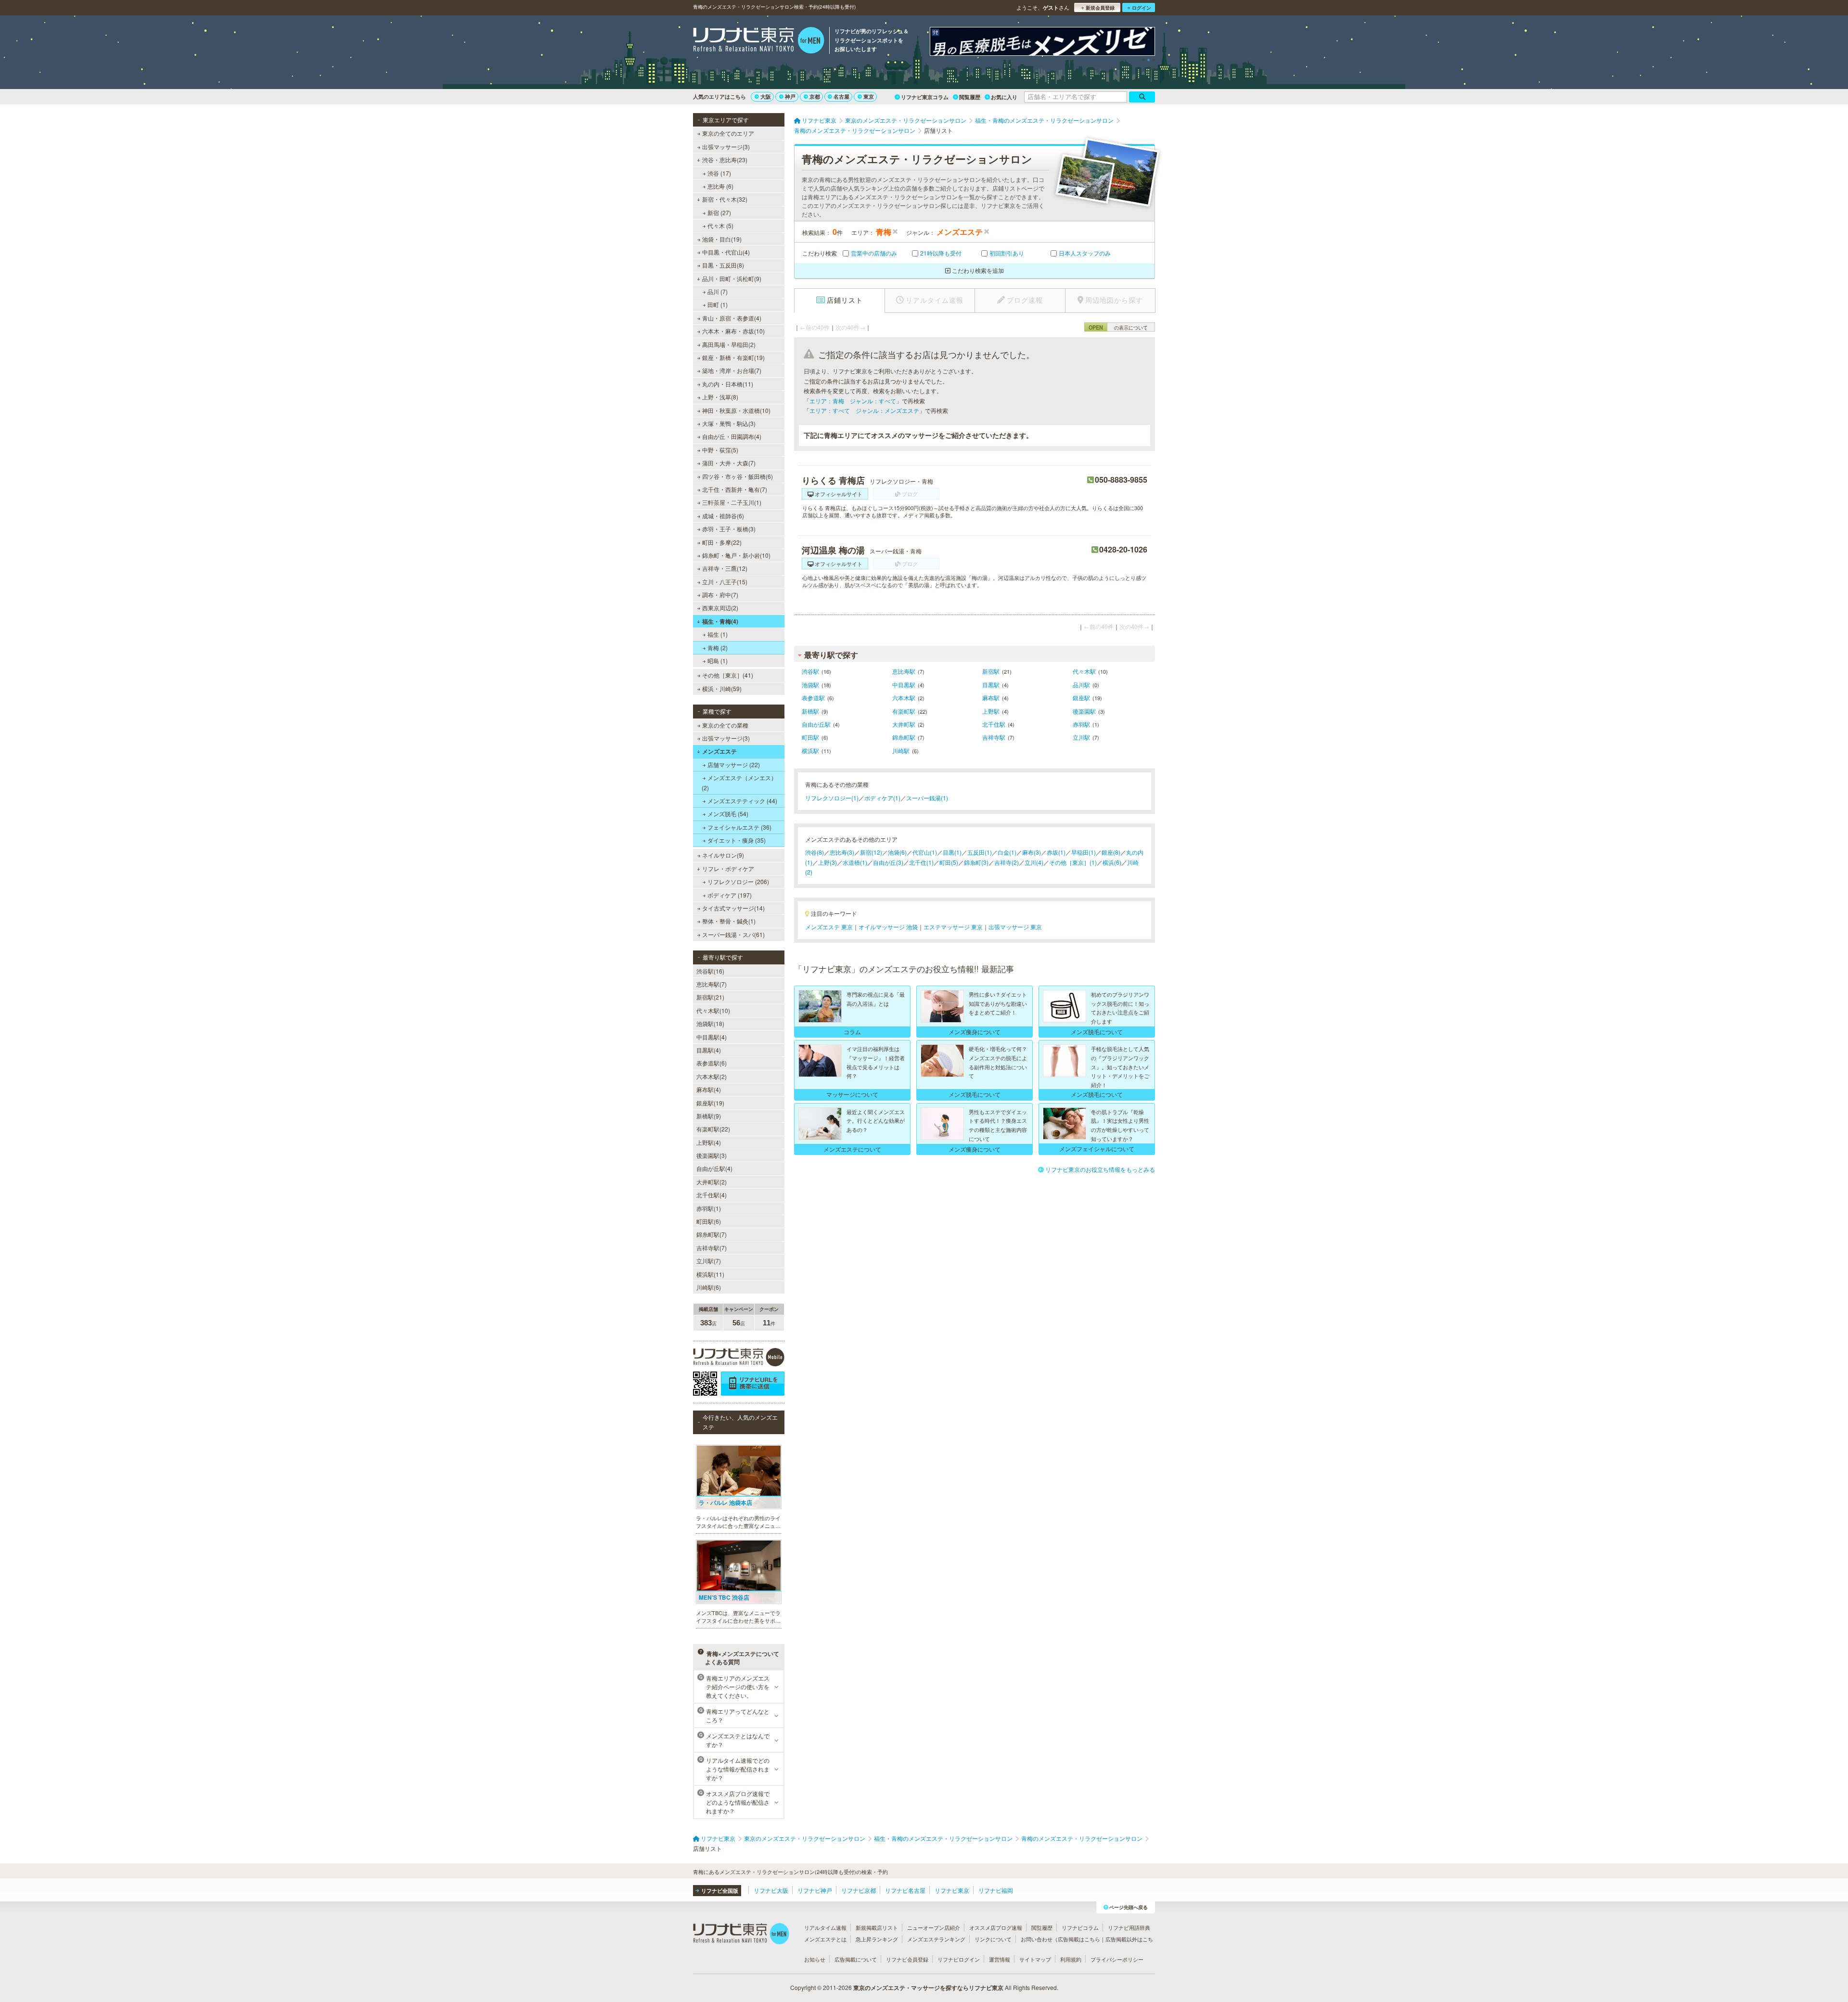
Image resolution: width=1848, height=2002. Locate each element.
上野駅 (991, 711)
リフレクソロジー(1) (832, 798)
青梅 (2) (718, 648)
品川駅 (1081, 685)
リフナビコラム (1080, 1927)
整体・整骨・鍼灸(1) (729, 921)
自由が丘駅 (816, 724)
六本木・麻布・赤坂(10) (733, 331)
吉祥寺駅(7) (712, 1248)
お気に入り (1004, 97)
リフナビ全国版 (720, 1891)
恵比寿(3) (842, 852)
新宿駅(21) (710, 997)
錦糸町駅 (904, 737)
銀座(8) (1111, 852)
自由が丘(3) (888, 862)
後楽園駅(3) (712, 1155)
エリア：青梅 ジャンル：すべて (853, 401)
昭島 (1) (718, 661)
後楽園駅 (1084, 711)
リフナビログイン (959, 1959)
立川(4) (1034, 862)
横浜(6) (1112, 862)
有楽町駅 (904, 711)
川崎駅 (901, 751)
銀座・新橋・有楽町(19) (733, 357)
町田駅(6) (709, 1221)
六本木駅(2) (712, 1076)
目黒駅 (991, 685)
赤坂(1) (1056, 852)
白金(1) (1007, 852)
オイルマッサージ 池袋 (888, 927)
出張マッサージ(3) (726, 147)
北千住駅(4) (712, 1195)
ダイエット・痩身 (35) (737, 840)
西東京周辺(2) (720, 608)
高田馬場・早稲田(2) (729, 344)
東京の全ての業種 (725, 725)
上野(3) (828, 862)
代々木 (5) (720, 225)
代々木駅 (1084, 671)
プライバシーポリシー (1117, 1959)
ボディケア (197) (730, 895)
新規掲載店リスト (877, 1927)
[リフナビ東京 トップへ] (759, 41)
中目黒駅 (904, 685)
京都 (815, 96)
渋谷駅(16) (710, 971)
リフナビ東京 (952, 1890)
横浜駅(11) (710, 1274)
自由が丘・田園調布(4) (732, 436)
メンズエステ (719, 751)
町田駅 (810, 737)
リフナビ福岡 (996, 1890)
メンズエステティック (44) (742, 801)
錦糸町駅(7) (712, 1234)
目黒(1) (952, 852)
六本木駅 (904, 698)
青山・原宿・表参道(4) (732, 318)
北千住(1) (921, 862)
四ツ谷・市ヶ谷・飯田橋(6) (738, 476)
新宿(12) (871, 852)
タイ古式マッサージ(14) (733, 908)
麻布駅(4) (709, 1089)
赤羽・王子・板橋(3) (729, 529)
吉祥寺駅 (994, 737)
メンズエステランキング (936, 1939)
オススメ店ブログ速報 (996, 1927)
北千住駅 (994, 724)
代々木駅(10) (713, 1010)
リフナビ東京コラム (925, 97)
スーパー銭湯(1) (927, 798)
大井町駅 (904, 724)
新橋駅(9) (709, 1116)
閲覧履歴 (970, 97)
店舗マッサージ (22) (734, 764)
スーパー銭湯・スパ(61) (733, 934)
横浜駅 (810, 751)
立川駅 (1081, 737)
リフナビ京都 (859, 1890)
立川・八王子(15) (725, 582)
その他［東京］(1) (1073, 862)
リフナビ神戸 (815, 1890)
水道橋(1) (855, 862)
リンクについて (993, 1939)
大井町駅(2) (712, 1182)
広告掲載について (856, 1959)
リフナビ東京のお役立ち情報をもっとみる (1100, 1169)
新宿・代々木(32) (725, 199)
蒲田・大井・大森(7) (729, 463)
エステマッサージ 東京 (953, 927)
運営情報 (1000, 1959)
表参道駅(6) (712, 1063)
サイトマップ (1035, 1959)
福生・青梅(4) (720, 621)
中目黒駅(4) (712, 1037)
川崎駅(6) (709, 1287)
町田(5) (949, 862)
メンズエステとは (825, 1939)
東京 (869, 96)
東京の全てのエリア (728, 133)
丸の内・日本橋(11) (728, 384)
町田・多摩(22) (722, 542)
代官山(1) (925, 852)
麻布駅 (991, 698)
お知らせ (815, 1959)
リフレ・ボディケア (728, 868)
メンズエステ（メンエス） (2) (739, 782)
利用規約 (1071, 1959)
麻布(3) (1032, 852)
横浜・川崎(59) (722, 688)
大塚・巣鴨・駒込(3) (729, 423)
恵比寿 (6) (720, 186)
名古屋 (841, 96)
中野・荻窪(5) (720, 450)
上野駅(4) (709, 1142)
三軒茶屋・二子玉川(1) (732, 502)
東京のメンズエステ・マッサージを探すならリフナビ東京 (928, 1988)
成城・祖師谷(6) (723, 516)
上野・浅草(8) (720, 397)
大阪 (766, 96)
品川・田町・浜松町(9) (732, 278)
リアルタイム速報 (825, 1927)
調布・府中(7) (720, 595)
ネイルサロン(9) (723, 855)
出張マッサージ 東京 (1015, 927)
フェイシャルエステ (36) (739, 827)
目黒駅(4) (709, 1050)
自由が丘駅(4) (714, 1168)
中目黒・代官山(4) (726, 252)
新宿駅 (991, 671)
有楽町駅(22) (713, 1129)
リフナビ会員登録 (907, 1959)
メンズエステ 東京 (829, 927)
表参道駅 (813, 698)
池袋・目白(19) (722, 239)
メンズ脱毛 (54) (728, 814)
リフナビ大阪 (771, 1890)
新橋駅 (810, 711)
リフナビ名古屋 (905, 1890)
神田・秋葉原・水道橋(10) (736, 410)
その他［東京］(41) (728, 675)
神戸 (790, 96)
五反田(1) (980, 852)
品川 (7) (718, 291)
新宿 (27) (719, 212)
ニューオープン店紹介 (934, 1927)
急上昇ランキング (877, 1939)
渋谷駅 (810, 671)
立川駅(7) (709, 1261)
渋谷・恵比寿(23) (725, 160)
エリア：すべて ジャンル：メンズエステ (864, 410)
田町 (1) (718, 304)
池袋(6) (897, 852)
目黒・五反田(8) (723, 265)
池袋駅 (810, 685)
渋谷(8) (815, 852)
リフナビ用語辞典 (1129, 1927)
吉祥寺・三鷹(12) (725, 568)
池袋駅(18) (710, 1023)
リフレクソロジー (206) (738, 881)
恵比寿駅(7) (712, 984)
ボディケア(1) (882, 798)
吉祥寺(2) (1007, 862)
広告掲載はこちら (1079, 1939)
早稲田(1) (1084, 852)
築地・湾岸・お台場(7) (732, 370)
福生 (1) (718, 634)
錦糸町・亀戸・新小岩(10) (736, 555)
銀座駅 (1081, 698)
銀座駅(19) (710, 1103)
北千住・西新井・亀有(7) (735, 489)
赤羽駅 (1081, 724)
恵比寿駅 (904, 671)
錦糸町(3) (976, 862)
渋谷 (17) (719, 173)
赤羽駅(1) (709, 1208)
